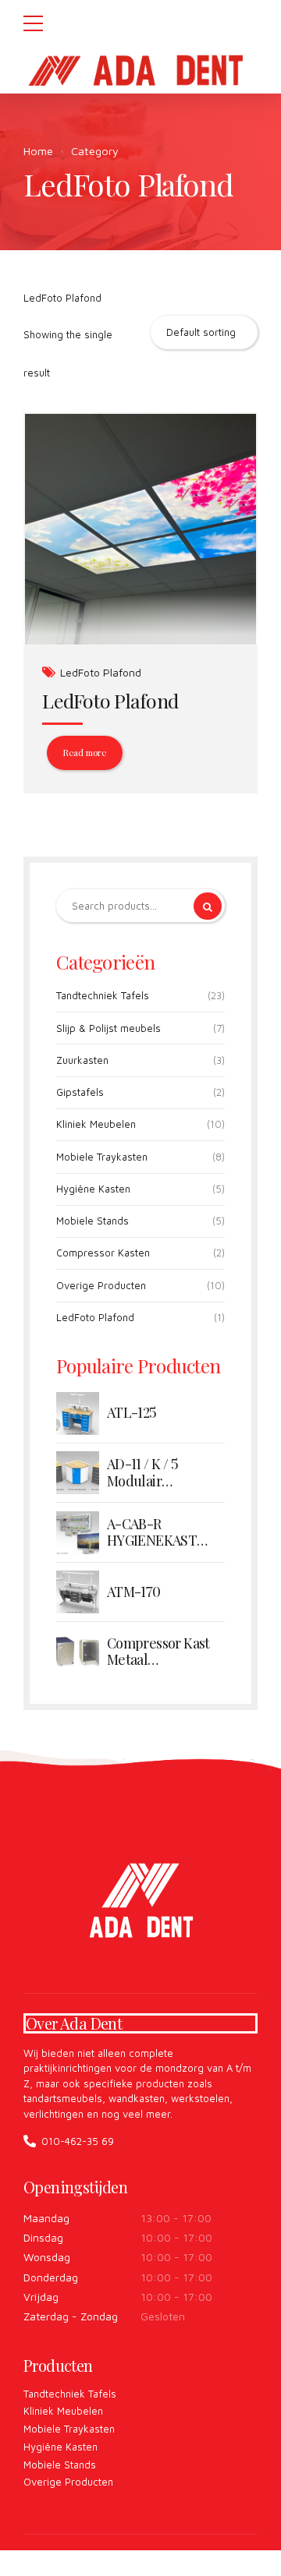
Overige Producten (101, 1285)
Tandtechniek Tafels (103, 995)
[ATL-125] (78, 1413)
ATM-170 (134, 1592)
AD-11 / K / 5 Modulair (142, 1473)
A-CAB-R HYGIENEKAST (152, 1533)
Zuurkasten (82, 1060)
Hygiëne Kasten (93, 1189)
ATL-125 (132, 1413)
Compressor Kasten (103, 1253)
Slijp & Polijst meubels (108, 1028)
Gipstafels (80, 1092)
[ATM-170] (78, 1592)
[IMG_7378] (140, 530)
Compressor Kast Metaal (158, 1652)
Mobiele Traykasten (102, 1157)
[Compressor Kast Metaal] (78, 1652)
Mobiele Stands (92, 1221)
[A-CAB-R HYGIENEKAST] (78, 1533)
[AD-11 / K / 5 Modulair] (78, 1473)
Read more (84, 753)
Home (38, 151)
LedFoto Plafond (101, 672)
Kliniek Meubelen (96, 1124)
